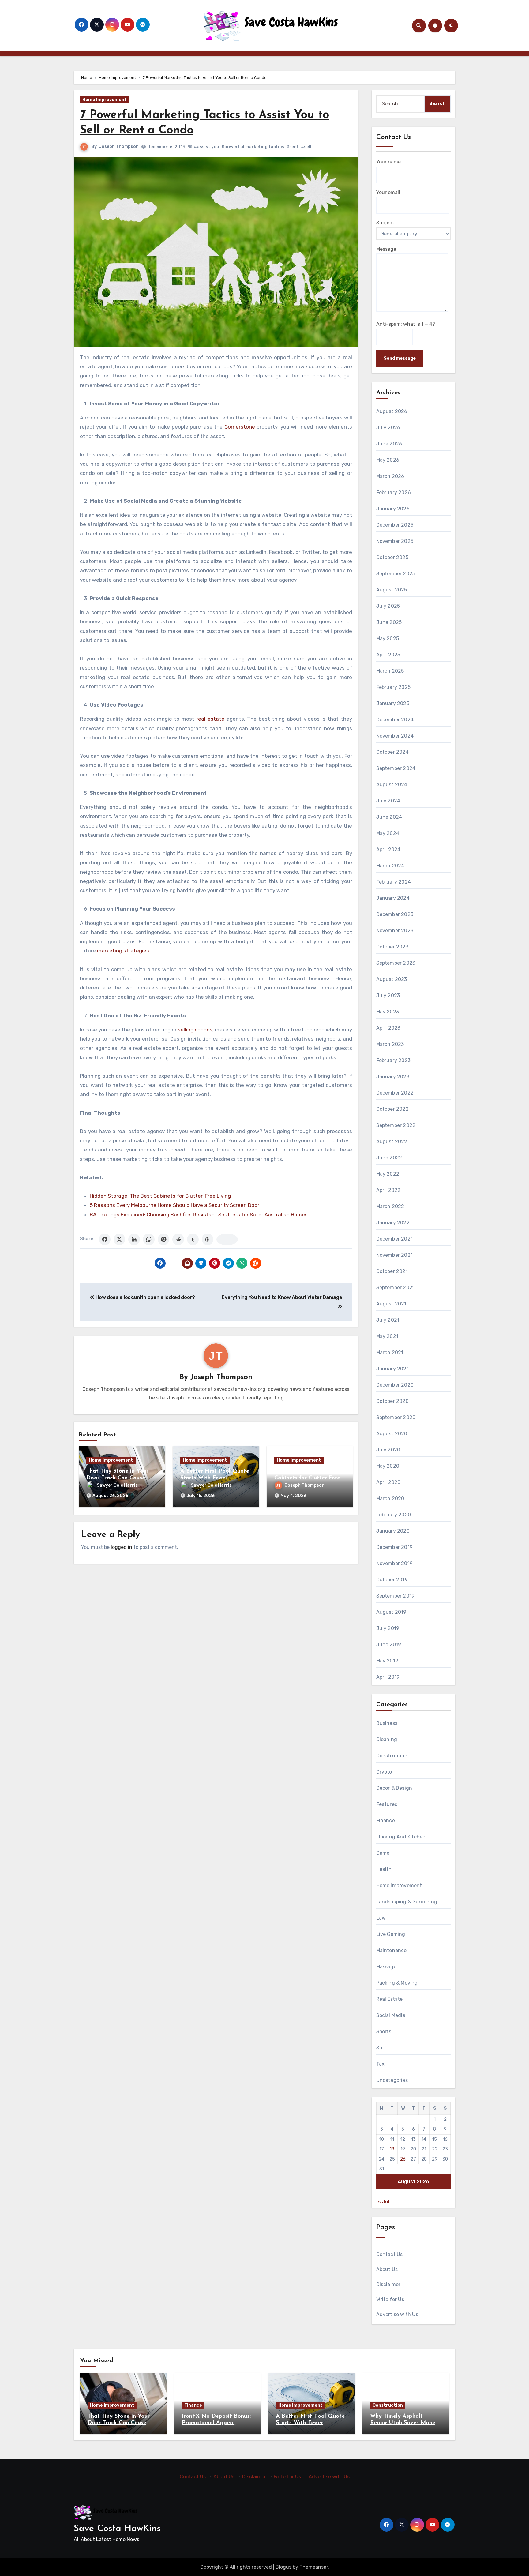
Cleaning (387, 1739)
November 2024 (395, 736)
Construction (392, 1756)
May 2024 (388, 833)
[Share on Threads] (208, 1239)
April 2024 (388, 849)
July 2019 (388, 1628)
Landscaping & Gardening (407, 1902)
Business (387, 1723)
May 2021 (387, 1336)
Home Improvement (105, 100)
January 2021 (392, 1369)
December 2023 (395, 914)
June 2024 (389, 817)
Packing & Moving (397, 1983)
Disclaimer (388, 2284)
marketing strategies (123, 951)
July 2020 (388, 1450)
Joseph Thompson (119, 146)
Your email (388, 192)
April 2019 (388, 1677)
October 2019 (392, 1580)
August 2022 (392, 1142)
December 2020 (395, 1385)
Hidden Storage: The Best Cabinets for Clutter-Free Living (160, 1196)
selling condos (195, 1030)
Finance (386, 1821)
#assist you (206, 147)
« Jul (384, 2202)
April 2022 (388, 1190)
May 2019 (387, 1661)
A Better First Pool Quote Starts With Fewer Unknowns (215, 1478)
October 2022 (392, 1109)
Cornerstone (240, 427)
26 (403, 2159)
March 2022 (390, 1206)
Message (386, 249)
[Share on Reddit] (178, 1239)
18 (392, 2149)
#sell (306, 147)
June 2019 (389, 1645)
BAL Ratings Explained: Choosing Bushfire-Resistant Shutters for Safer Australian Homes (199, 1215)
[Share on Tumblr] (193, 1239)
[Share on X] (119, 1239)
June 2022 (389, 1158)
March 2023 (390, 1044)
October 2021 (392, 1271)
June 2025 (389, 622)
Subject (385, 223)
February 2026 (394, 492)
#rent (293, 147)
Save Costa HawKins (117, 2529)
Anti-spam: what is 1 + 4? (406, 324)
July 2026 (388, 428)
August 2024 (392, 785)
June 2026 (389, 444)
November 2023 (395, 931)
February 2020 (394, 1515)
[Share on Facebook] (105, 1239)
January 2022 (393, 1223)
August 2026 (392, 411)
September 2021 (396, 1288)
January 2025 (393, 703)
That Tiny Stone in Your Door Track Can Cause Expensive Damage (117, 1478)
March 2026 (390, 476)
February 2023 (394, 1060)
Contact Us (390, 2254)
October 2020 (392, 1401)
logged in (122, 1547)
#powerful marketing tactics (253, 147)
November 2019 (395, 1563)
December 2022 (395, 1093)
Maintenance (392, 1950)
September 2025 (396, 574)
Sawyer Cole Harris (117, 1485)
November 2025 (395, 541)
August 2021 (391, 1304)
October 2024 (392, 752)
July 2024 (388, 801)
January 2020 (393, 1531)
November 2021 (395, 1255)
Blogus (283, 2567)
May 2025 (388, 638)
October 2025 (392, 557)
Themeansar (314, 2567)
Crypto (384, 1772)
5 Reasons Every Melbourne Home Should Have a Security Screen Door (174, 1205)
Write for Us (390, 2299)
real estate (210, 719)
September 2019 (396, 1596)
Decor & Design (394, 1788)
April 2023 (388, 1028)
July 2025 (388, 606)
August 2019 (391, 1612)
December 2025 (395, 525)
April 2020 (388, 1482)
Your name (388, 162)
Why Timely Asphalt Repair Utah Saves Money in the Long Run (404, 2423)
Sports (384, 2032)
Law (381, 1918)
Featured (387, 1804)
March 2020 (390, 1498)
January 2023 (393, 1077)
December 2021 (395, 1239)
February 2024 (394, 882)
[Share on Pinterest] (163, 1239)
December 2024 (395, 720)
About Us (387, 2269)
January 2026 (393, 509)
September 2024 (396, 768)
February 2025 (394, 687)
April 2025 (388, 655)
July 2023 (388, 995)
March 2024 (390, 866)
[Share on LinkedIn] (134, 1239)
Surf (382, 2048)
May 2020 (388, 1466)
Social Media (391, 2015)
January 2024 (393, 898)
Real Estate (390, 1999)
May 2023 (388, 1012)
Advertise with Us (397, 2314)
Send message (400, 358)
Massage (386, 1967)
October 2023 (392, 947)
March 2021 (390, 1352)
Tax (381, 2064)
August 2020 (392, 1434)
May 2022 (388, 1174)
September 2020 (396, 1417)
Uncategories (392, 2080)
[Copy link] (227, 1239)
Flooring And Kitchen (401, 1837)
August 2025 (392, 590)
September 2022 (396, 1125)
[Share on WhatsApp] (149, 1239)
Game (383, 1853)
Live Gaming (391, 1934)
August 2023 (392, 979)
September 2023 (396, 963)
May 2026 (388, 460)
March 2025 (390, 671)
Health (384, 1869)
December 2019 (395, 1547)
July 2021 (388, 1320)
